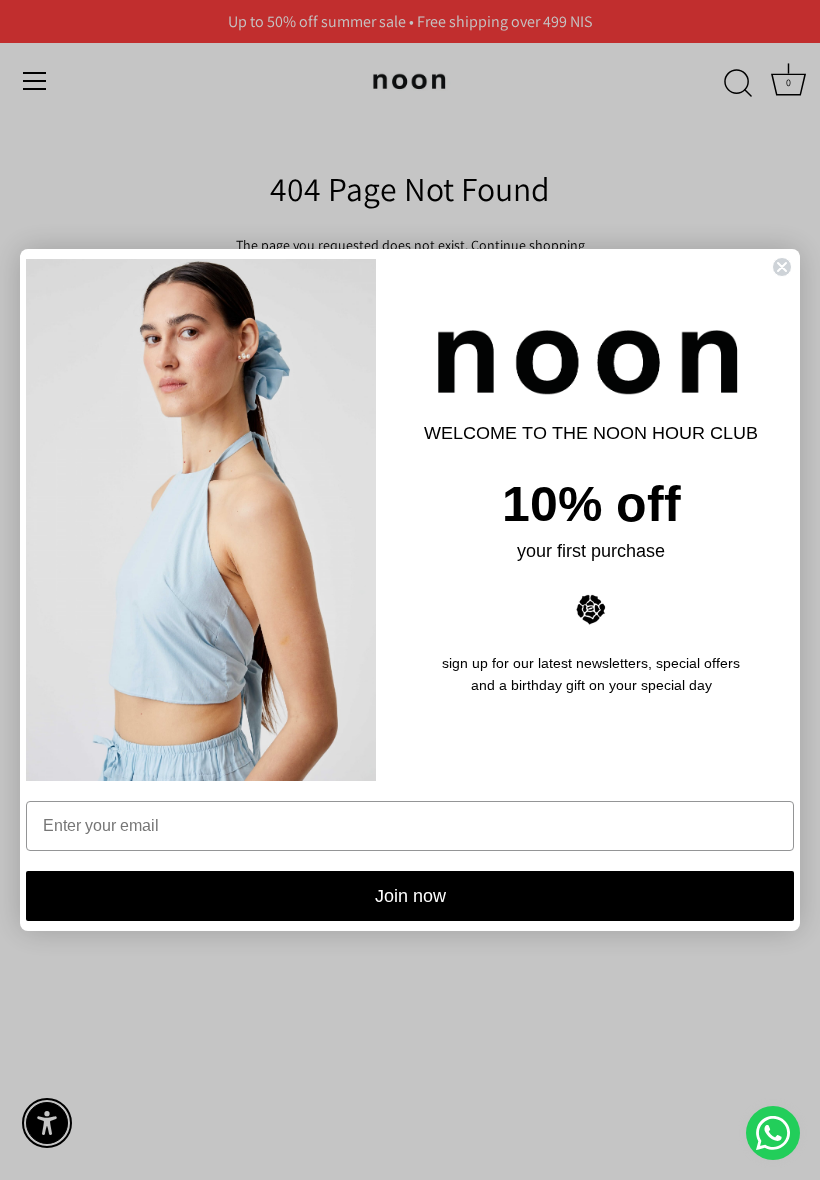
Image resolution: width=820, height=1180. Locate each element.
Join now (410, 896)
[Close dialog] (782, 267)
